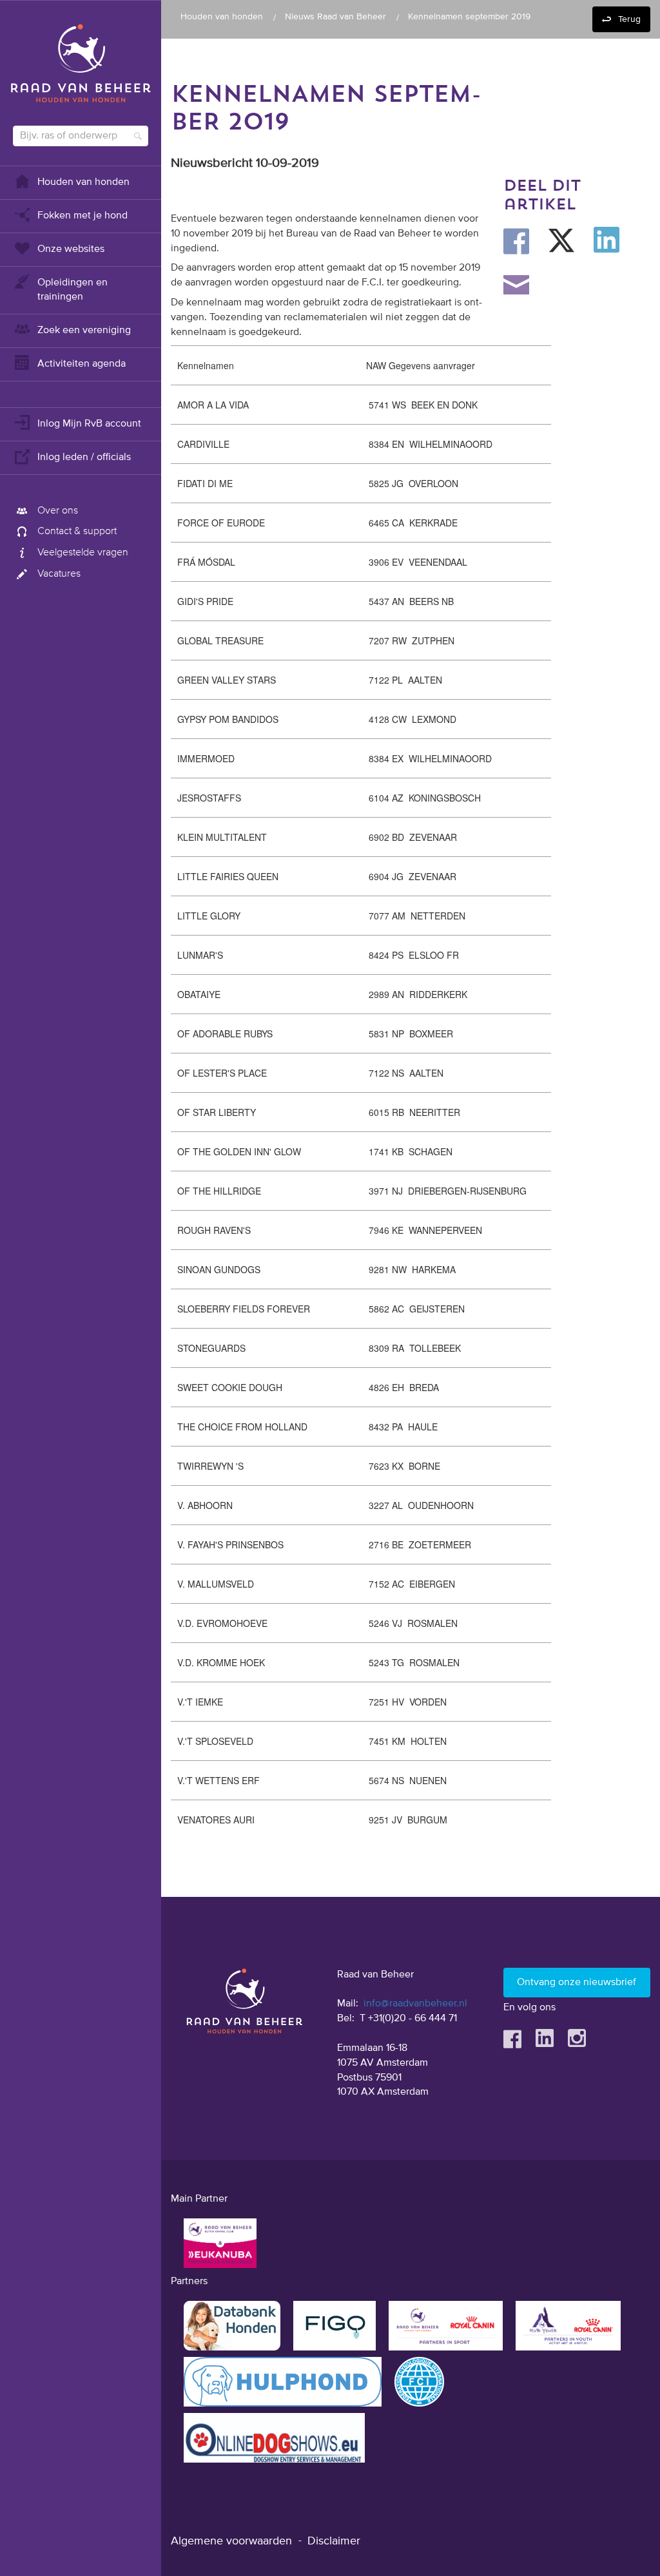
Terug (629, 19)
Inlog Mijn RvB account (89, 424)
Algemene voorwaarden (231, 2541)
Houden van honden (83, 182)
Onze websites (71, 249)
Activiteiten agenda (82, 364)
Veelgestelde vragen (83, 553)
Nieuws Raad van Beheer (335, 17)
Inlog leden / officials (84, 457)
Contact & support (77, 532)
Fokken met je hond (82, 216)
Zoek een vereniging (84, 331)
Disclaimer (334, 2541)
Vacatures (59, 574)
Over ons (58, 511)
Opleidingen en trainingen (73, 290)
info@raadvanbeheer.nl (415, 2004)
